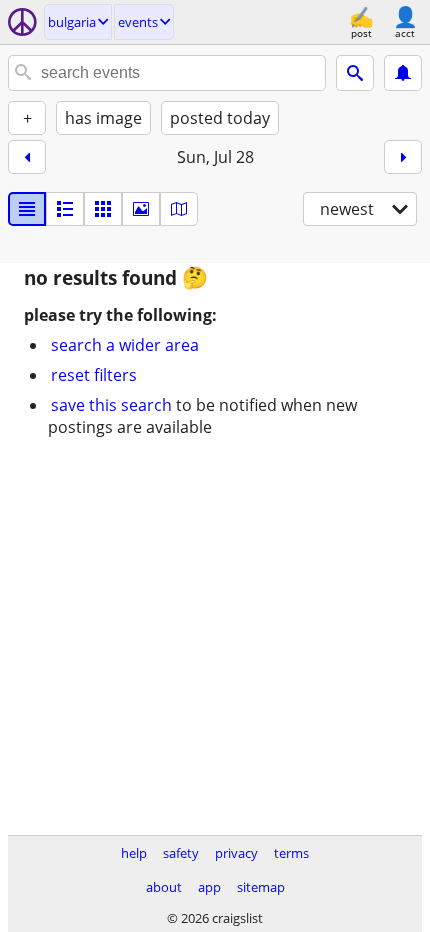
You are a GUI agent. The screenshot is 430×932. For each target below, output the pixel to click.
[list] (27, 209)
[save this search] (403, 73)
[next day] (403, 157)
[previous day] (27, 157)
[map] (179, 209)
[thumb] (65, 209)
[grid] (103, 209)
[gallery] (141, 209)
